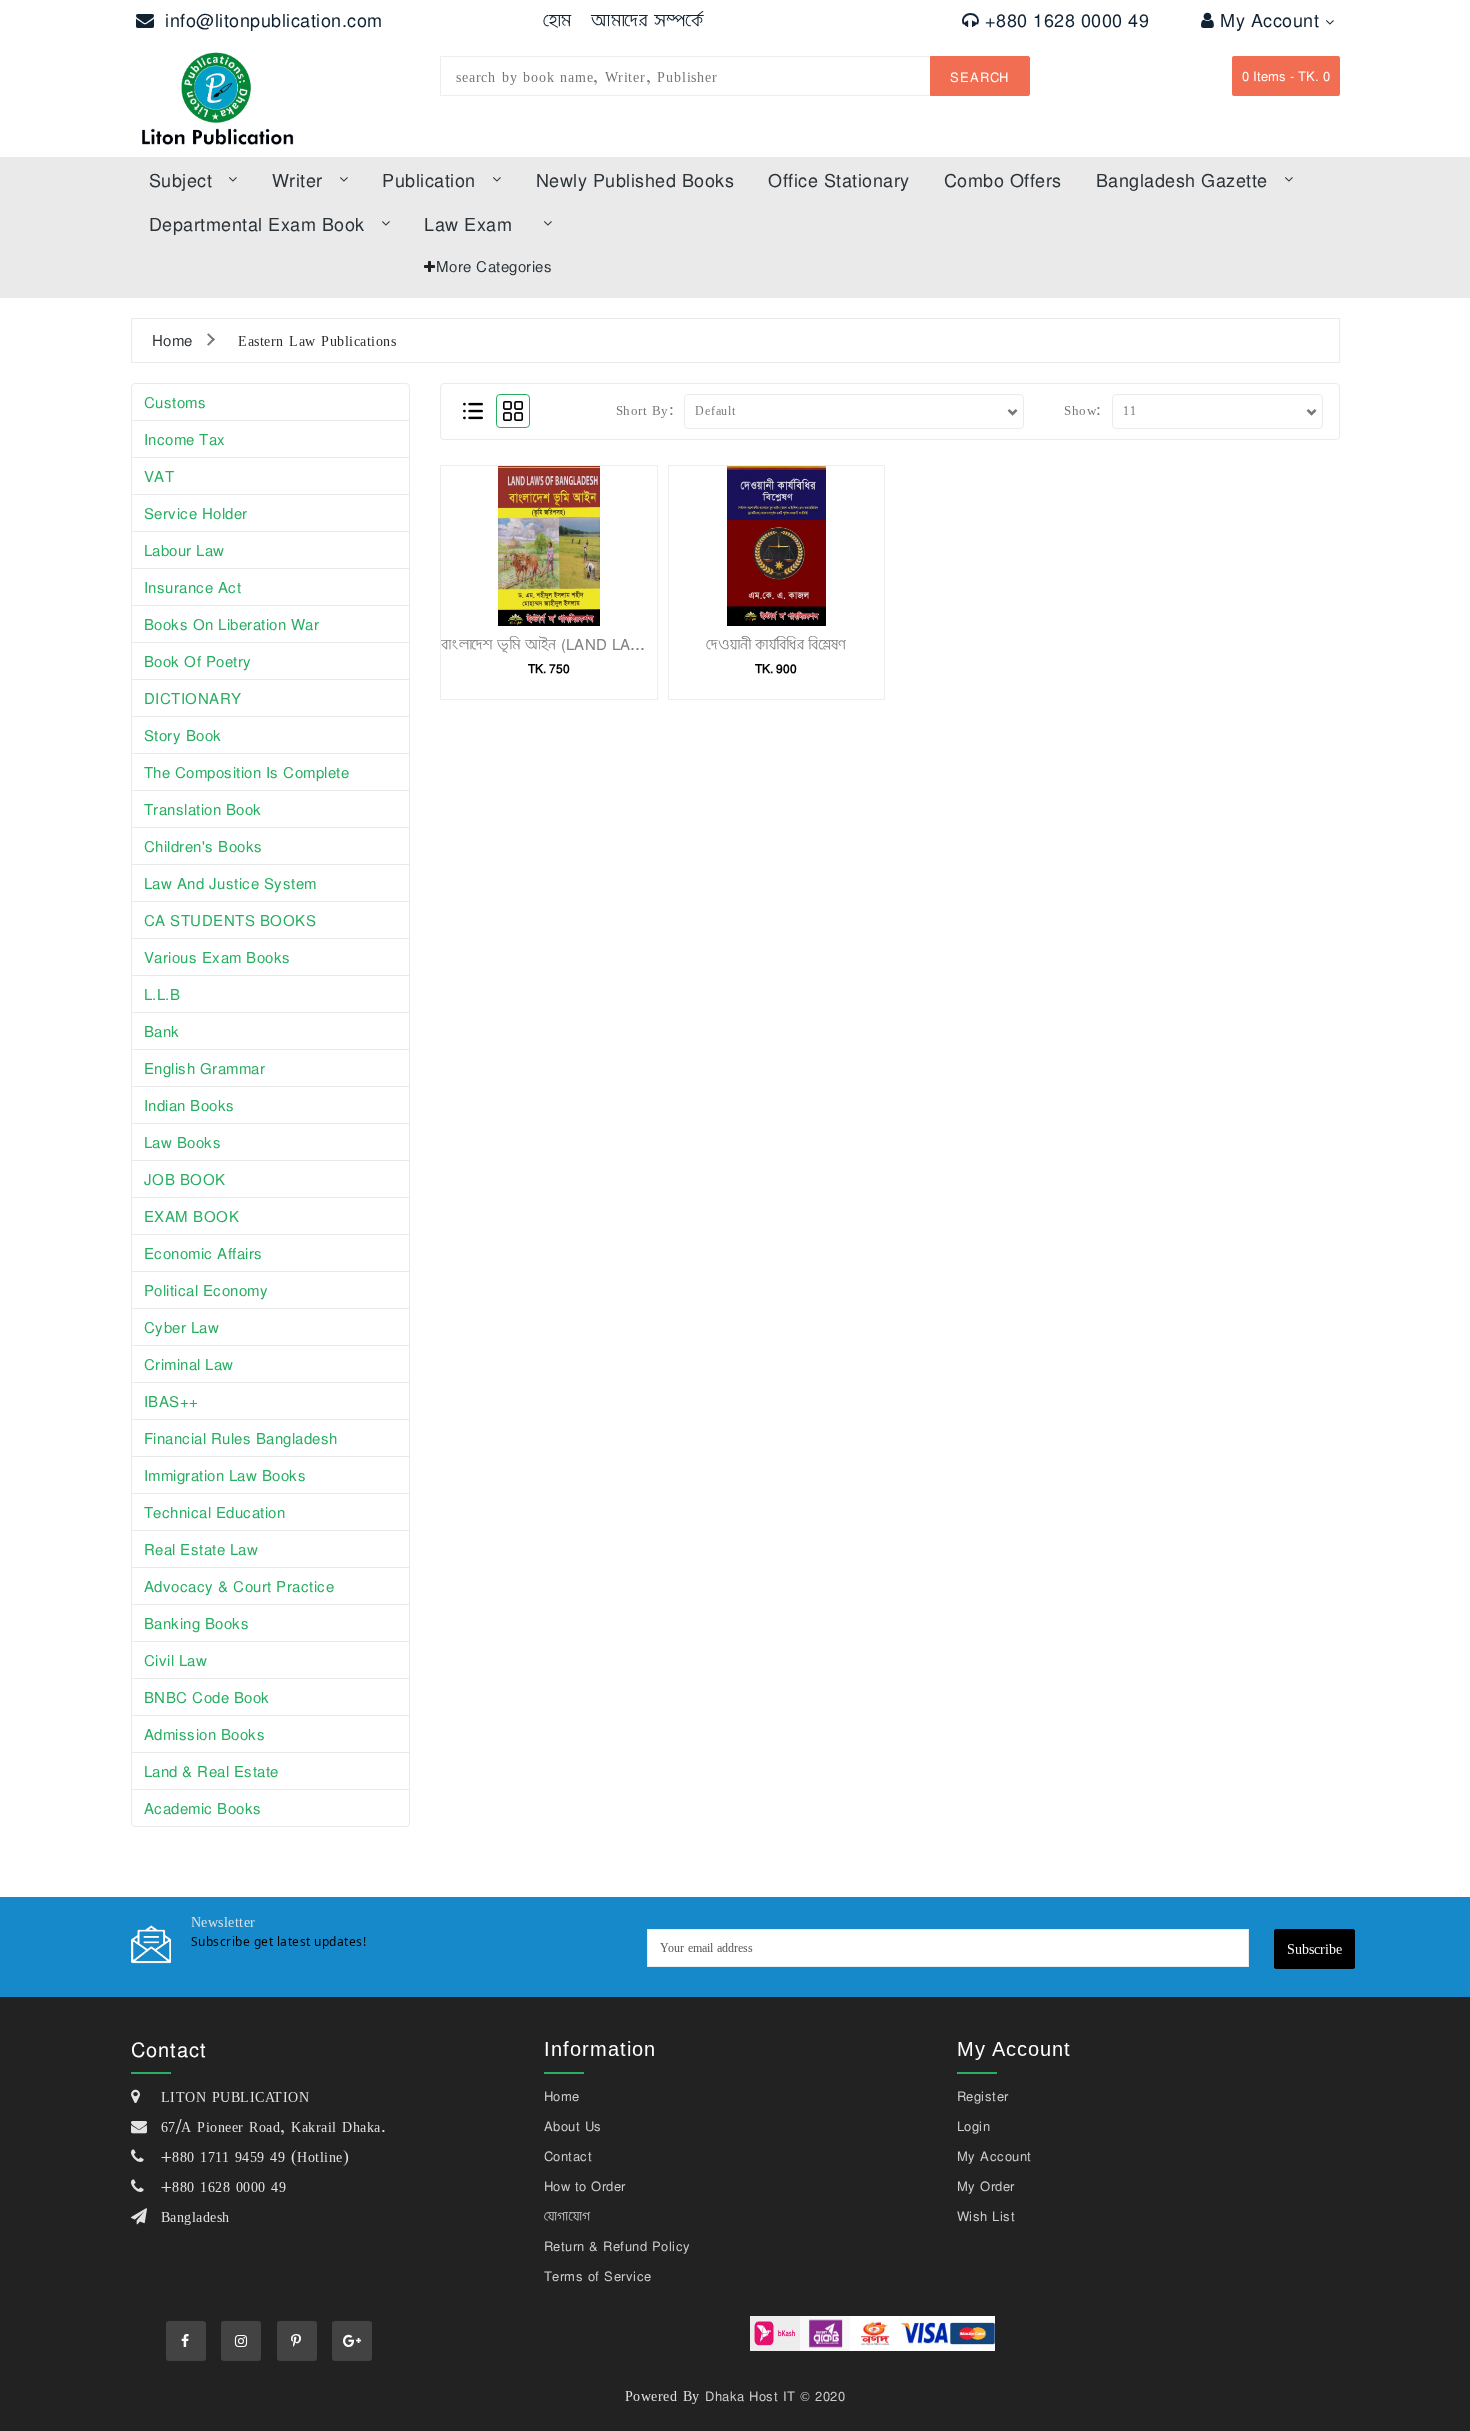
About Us (573, 2126)
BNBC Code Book (207, 1697)
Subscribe (1314, 1948)
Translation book (203, 809)
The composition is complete (247, 772)
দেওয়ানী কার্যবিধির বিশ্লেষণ (776, 644)
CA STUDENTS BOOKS (230, 920)
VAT (159, 476)
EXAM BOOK (192, 1216)
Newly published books (635, 180)
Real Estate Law (201, 1549)
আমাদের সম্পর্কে (647, 20)
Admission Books (205, 1734)
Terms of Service (598, 2276)
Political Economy (206, 1290)
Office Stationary (839, 180)
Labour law (184, 550)
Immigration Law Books (225, 1475)
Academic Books (203, 1808)
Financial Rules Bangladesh (241, 1438)
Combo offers (1003, 180)
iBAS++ (171, 1401)
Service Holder (196, 513)
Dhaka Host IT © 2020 (775, 2396)
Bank (162, 1031)
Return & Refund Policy (617, 2246)
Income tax (185, 439)
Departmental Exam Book (257, 224)
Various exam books (217, 957)
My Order (986, 2186)
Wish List (986, 2216)
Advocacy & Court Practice (239, 1586)
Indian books (189, 1105)
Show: (1083, 410)
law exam (468, 224)
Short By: (645, 410)
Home (172, 340)
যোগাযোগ (567, 2216)
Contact (568, 2156)
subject (181, 180)
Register (983, 2096)
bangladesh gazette (1182, 180)
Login (974, 2126)
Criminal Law (189, 1364)
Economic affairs (203, 1253)
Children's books (203, 846)
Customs (175, 402)
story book (183, 735)
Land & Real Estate (211, 1771)
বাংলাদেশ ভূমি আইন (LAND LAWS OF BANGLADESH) (618, 644)
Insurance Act (193, 587)
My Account (1272, 20)
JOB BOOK (185, 1179)
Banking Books (197, 1623)
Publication (429, 180)
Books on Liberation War (232, 624)
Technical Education (215, 1512)
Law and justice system (230, 883)
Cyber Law (182, 1327)
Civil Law (176, 1660)
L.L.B (162, 994)
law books (183, 1142)
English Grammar (205, 1068)
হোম (557, 20)
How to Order (585, 2186)
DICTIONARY (193, 698)
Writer (297, 180)
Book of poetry (198, 661)
